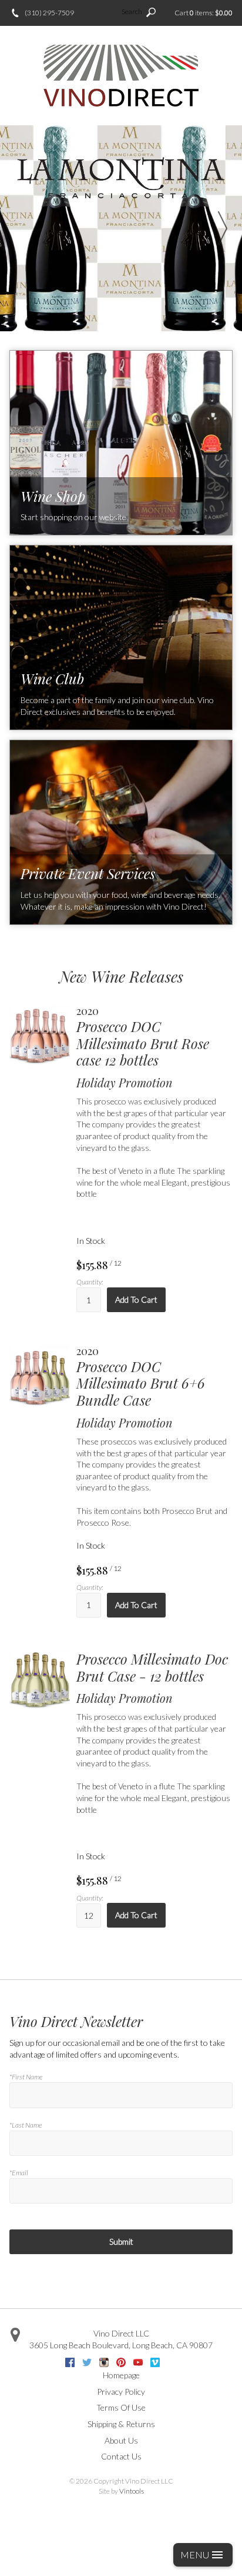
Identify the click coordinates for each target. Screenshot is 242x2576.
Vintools (132, 2491)
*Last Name (26, 2125)
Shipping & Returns (121, 2424)
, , (121, 2345)
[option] (121, 228)
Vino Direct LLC (121, 2333)
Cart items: (204, 13)
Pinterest (121, 2362)
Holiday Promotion (125, 1083)
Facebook (70, 2362)
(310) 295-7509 (49, 13)
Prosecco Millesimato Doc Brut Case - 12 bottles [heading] (152, 1668)
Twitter (87, 2362)
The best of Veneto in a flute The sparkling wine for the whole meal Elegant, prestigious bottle (153, 1182)
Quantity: (90, 1282)
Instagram (104, 2362)
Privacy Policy (121, 2392)
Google (172, 2362)
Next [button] (223, 228)
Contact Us (121, 2456)
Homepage (121, 2375)
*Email (19, 2173)
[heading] (154, 1037)
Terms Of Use (121, 2407)
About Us (121, 2440)
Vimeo (155, 2362)
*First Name (26, 2077)
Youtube (138, 2362)
